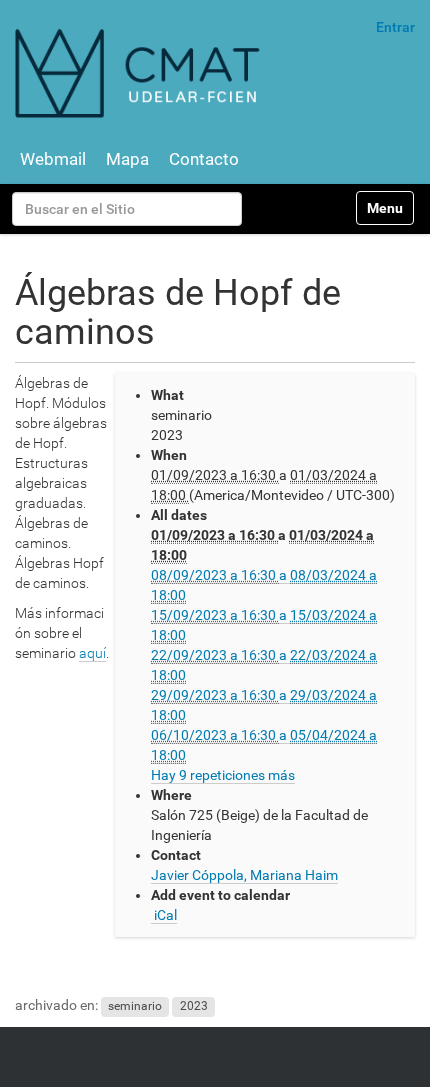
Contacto (204, 159)
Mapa (127, 159)
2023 (194, 1006)
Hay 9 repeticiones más (223, 775)
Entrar (395, 27)
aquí (92, 653)
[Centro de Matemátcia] (140, 72)
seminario (135, 1006)
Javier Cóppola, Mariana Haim (244, 875)
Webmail (53, 159)
